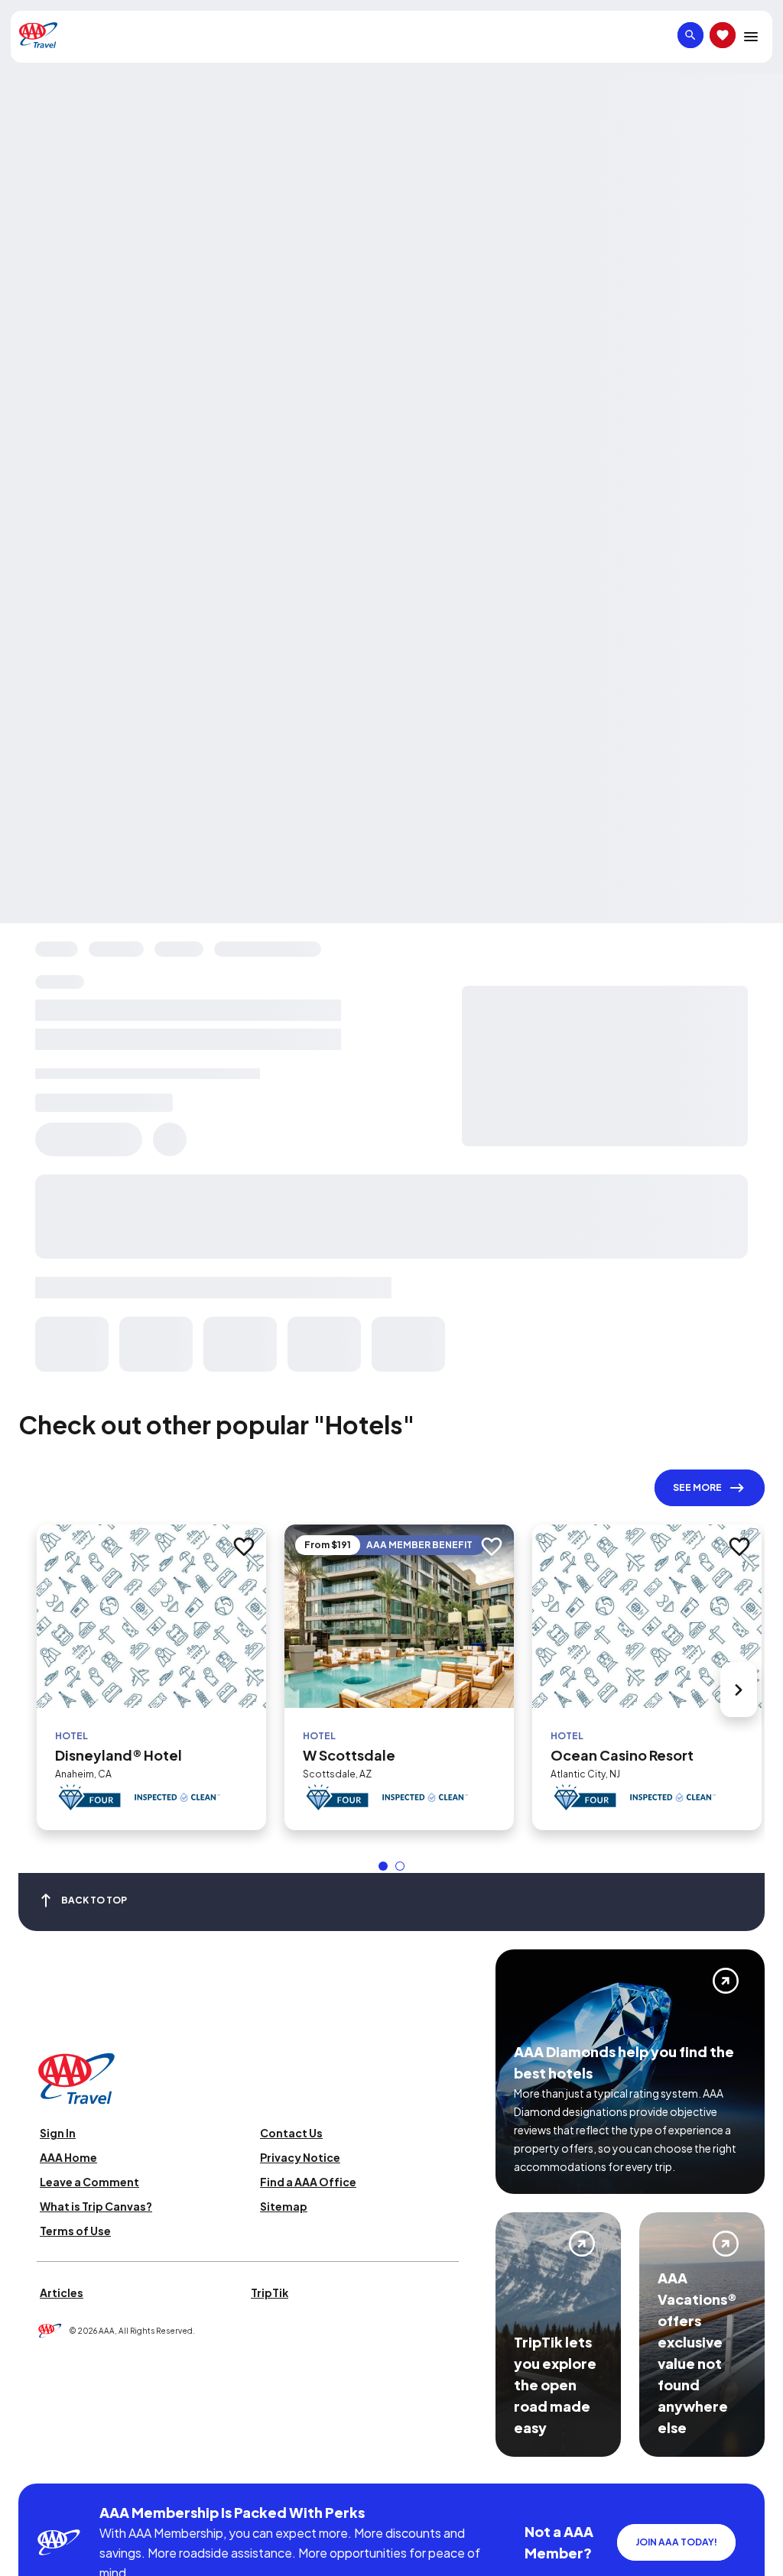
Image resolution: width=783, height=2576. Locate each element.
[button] (383, 1866)
